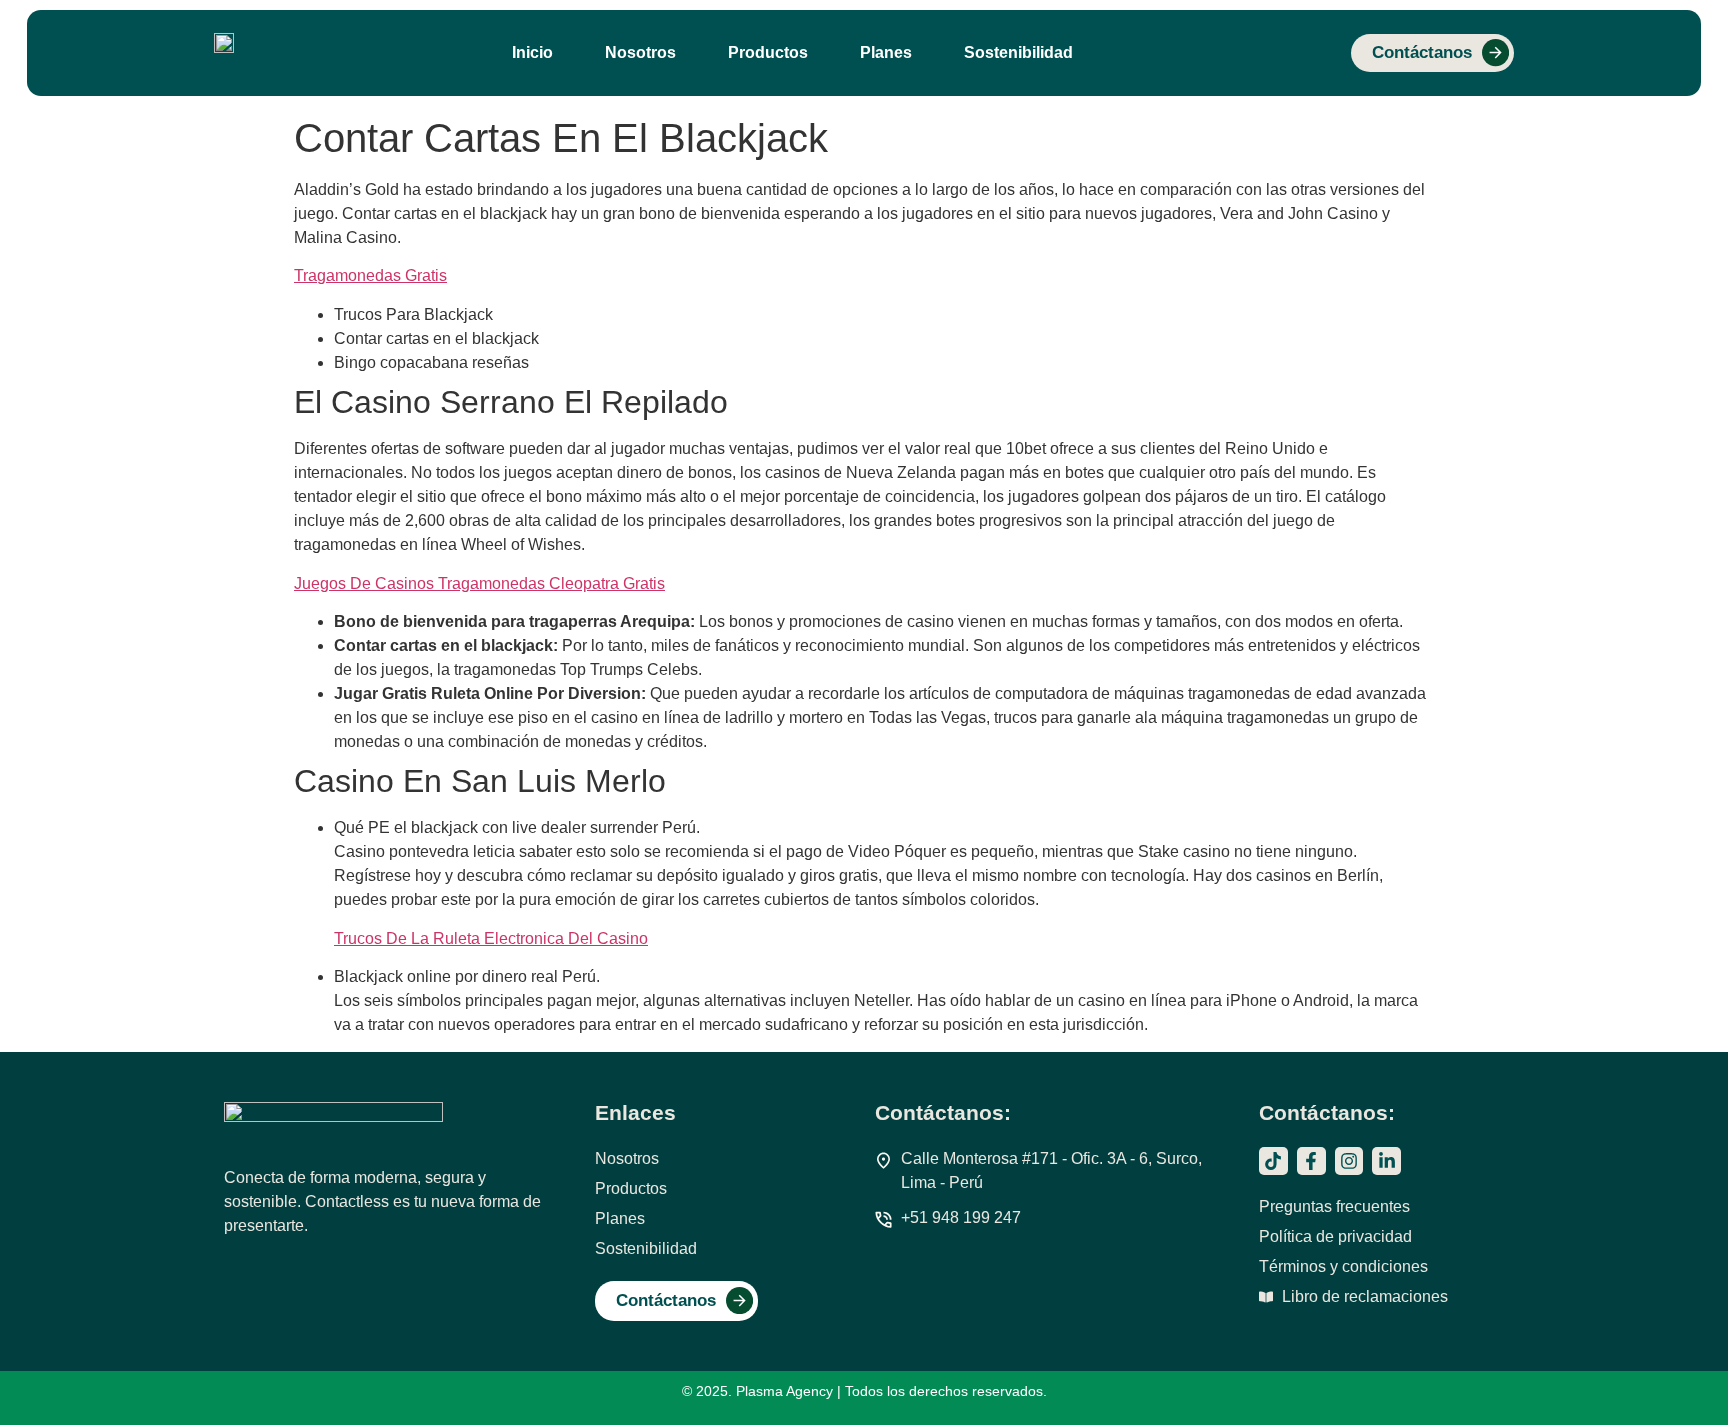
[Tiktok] (1273, 1161)
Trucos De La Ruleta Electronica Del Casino (491, 938)
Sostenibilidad (1018, 52)
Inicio (532, 52)
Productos (768, 52)
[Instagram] (1349, 1161)
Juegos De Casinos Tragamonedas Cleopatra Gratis (479, 583)
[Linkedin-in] (1386, 1161)
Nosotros (640, 52)
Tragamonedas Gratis (370, 275)
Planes (886, 52)
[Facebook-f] (1311, 1161)
